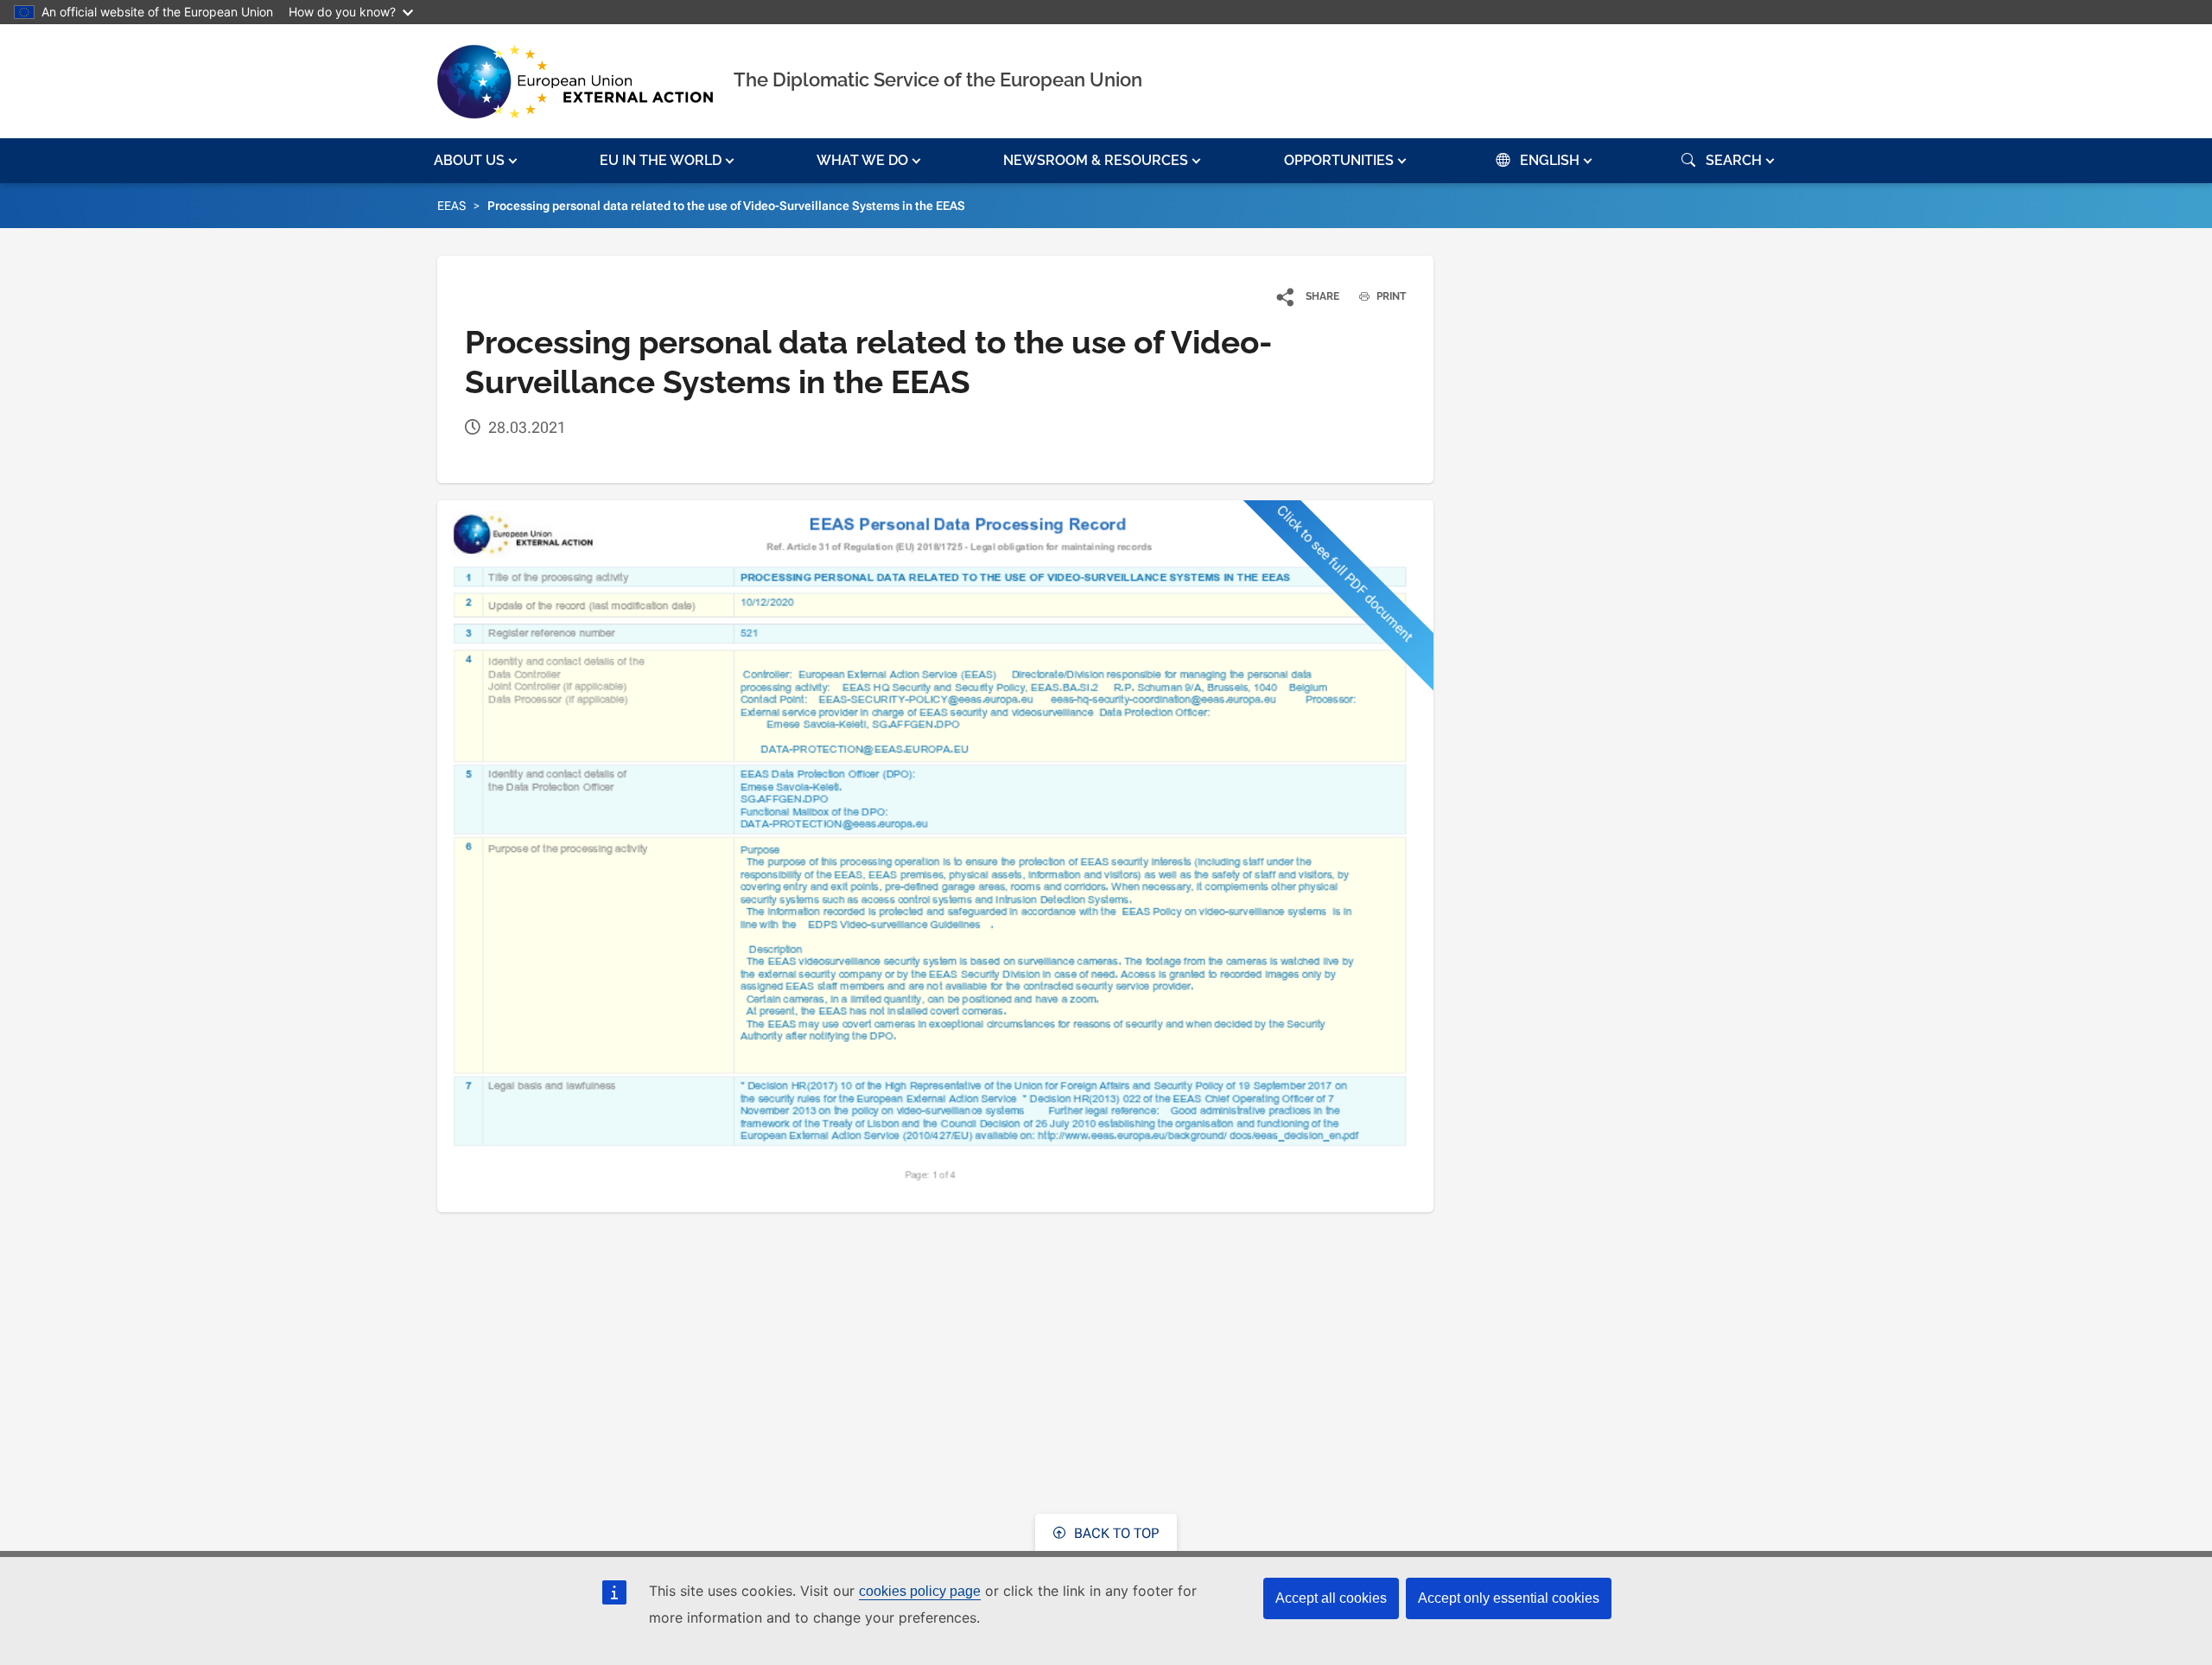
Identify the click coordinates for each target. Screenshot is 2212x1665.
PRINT (1390, 296)
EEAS (451, 206)
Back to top (1115, 1533)
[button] (477, 161)
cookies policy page (920, 1591)
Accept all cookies (1331, 1598)
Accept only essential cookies (1509, 1598)
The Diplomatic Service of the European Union (938, 79)
